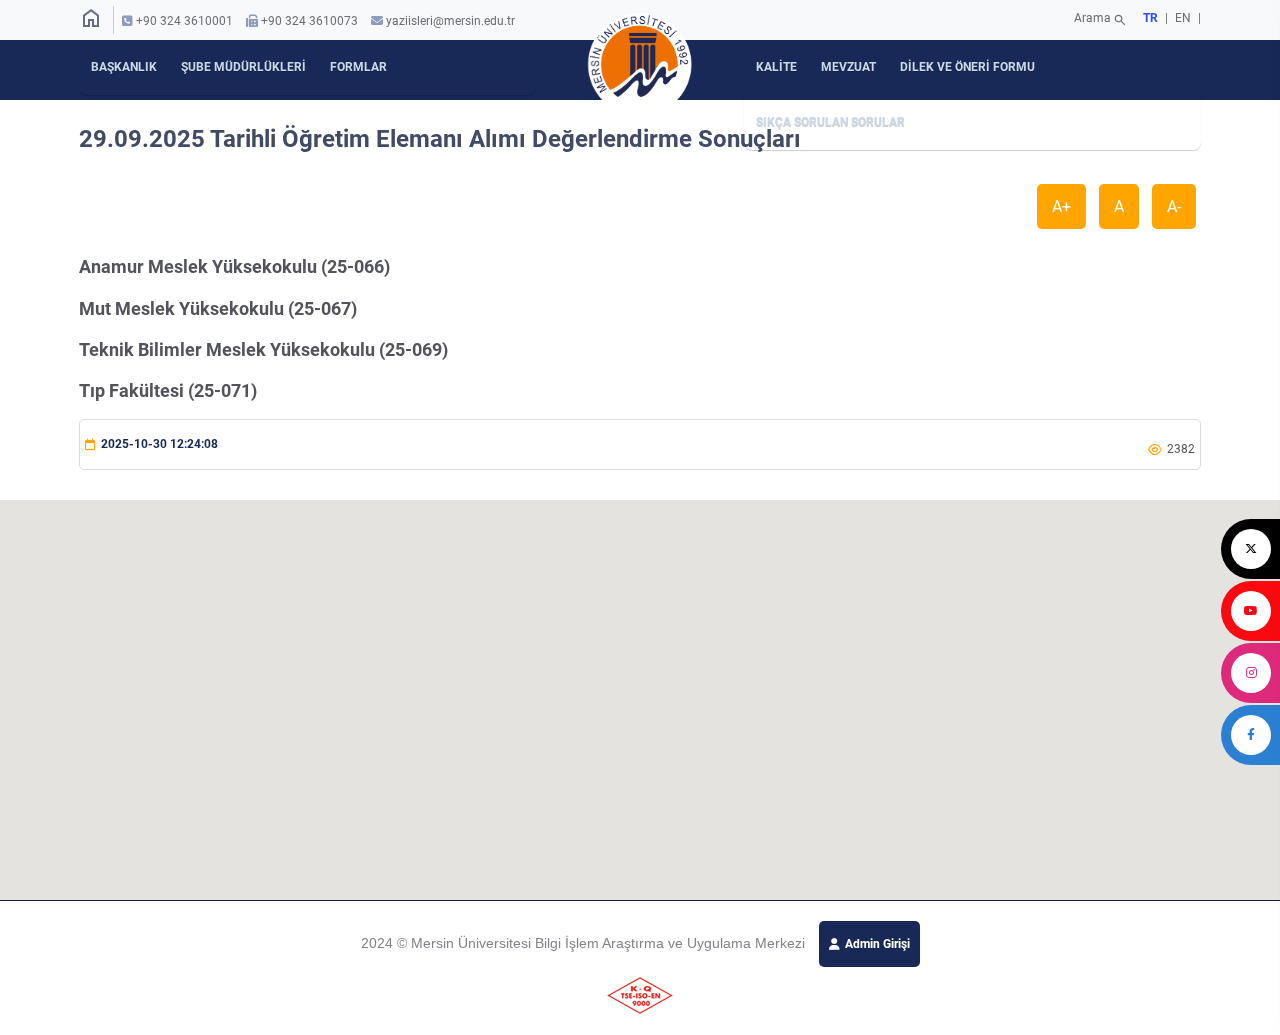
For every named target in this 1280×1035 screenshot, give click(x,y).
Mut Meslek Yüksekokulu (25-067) (218, 308)
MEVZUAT (848, 67)
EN (1184, 18)
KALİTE (776, 67)
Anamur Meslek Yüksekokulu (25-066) (234, 266)
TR (1150, 18)
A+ (1061, 206)
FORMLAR (358, 67)
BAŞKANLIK (124, 67)
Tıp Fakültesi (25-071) (168, 390)
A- (1174, 206)
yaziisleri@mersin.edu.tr (450, 21)
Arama (1100, 20)
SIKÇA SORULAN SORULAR (830, 122)
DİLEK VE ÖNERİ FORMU (967, 67)
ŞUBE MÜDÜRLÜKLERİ (243, 67)
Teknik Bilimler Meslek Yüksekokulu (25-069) (263, 349)
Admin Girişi (877, 944)
